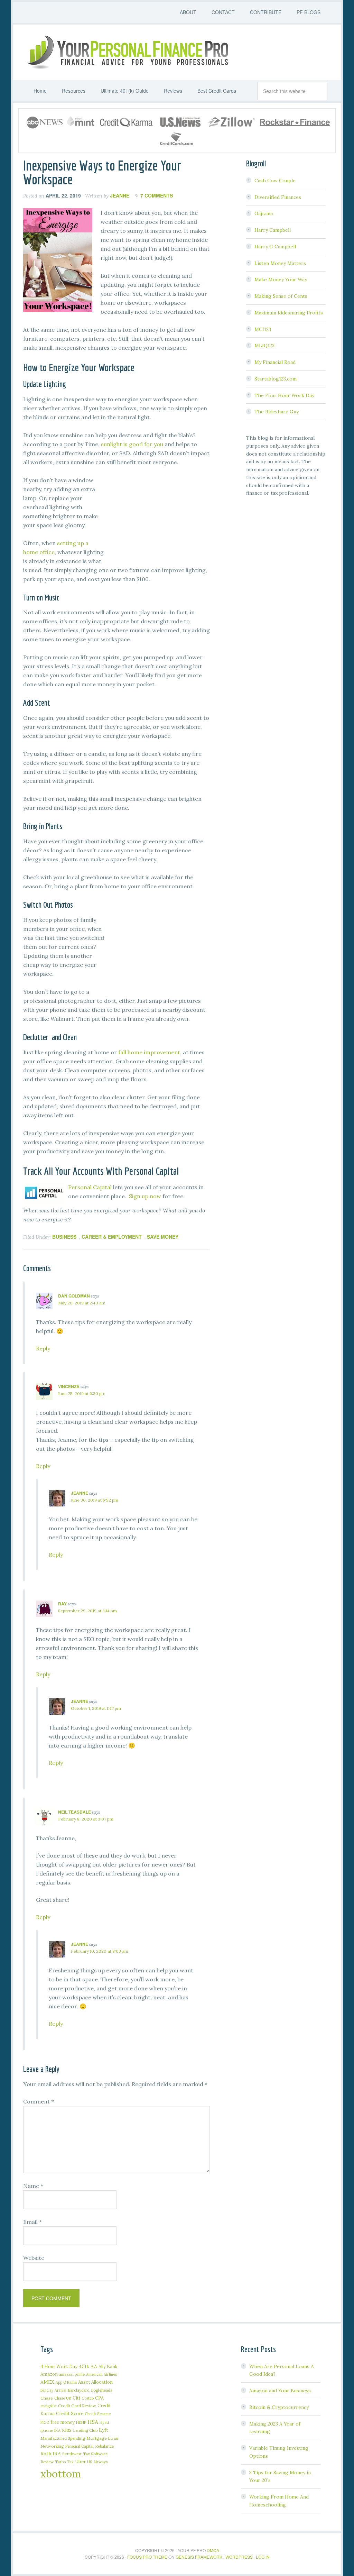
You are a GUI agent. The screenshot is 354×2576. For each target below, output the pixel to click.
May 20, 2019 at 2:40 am (82, 1303)
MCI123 (263, 329)
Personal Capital (90, 1187)
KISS (67, 2430)
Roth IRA (51, 2454)
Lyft (104, 2430)
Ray (62, 1604)
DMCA (213, 2550)
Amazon (49, 2374)
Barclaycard (79, 2390)
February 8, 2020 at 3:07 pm (86, 1819)
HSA (93, 2422)
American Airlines (101, 2374)
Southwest (72, 2454)
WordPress (239, 2557)
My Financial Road (275, 362)
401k (84, 2366)
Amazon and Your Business (280, 2391)
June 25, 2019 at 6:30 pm (82, 1394)
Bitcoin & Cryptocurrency (279, 2407)
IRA (57, 2430)
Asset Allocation (95, 2382)
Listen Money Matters (280, 263)
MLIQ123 (264, 346)
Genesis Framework (199, 2557)
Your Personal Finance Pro (127, 52)
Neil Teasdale (74, 1812)
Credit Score (70, 2414)
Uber (80, 2462)
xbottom (61, 2474)
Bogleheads (101, 2390)
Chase (47, 2398)
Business (64, 1237)
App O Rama (66, 2382)
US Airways (97, 2462)
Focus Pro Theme (147, 2557)
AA (94, 2366)
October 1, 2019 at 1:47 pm (96, 1708)
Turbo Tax (64, 2462)
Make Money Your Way (281, 279)
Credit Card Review (77, 2406)
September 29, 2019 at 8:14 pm (87, 1611)
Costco (88, 2398)
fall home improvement (149, 1052)
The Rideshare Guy (277, 412)
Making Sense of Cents (281, 296)
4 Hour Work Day (59, 2366)
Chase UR (63, 2398)
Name (33, 2186)
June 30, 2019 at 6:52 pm (95, 1500)
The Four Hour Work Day (284, 395)
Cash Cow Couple (275, 181)
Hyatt (104, 2422)
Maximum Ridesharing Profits (289, 313)
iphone (47, 2430)
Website (34, 2258)
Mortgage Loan (102, 2438)
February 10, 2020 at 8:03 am (100, 1951)
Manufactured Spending (63, 2438)
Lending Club (85, 2430)
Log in (263, 2557)
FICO (45, 2422)
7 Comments (157, 195)
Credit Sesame (98, 2414)
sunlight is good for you (132, 444)
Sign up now (145, 1196)
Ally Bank (108, 2366)
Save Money (163, 1237)
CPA (99, 2398)
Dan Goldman (74, 1296)
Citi (76, 2398)
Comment (39, 2101)
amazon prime (72, 2374)
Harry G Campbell (275, 247)
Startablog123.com (276, 379)
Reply (43, 1348)
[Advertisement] (158, 519)
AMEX (47, 2382)
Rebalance (104, 2446)
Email (32, 2222)
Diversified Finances (278, 197)
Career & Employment (112, 1237)
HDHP (81, 2422)
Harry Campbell (273, 230)
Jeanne (80, 1493)
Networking (52, 2446)
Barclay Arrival (53, 2390)
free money (63, 2422)
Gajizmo (264, 213)
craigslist (49, 2406)
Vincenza (69, 1386)
